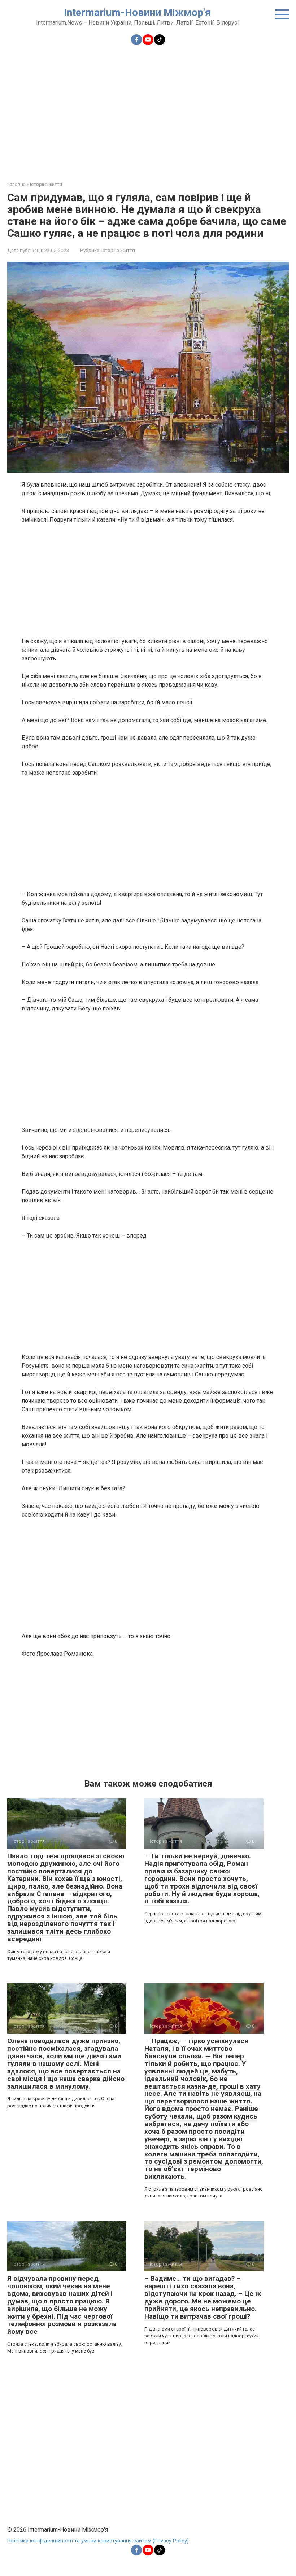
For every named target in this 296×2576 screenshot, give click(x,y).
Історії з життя (118, 250)
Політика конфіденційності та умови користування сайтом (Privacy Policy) (98, 2541)
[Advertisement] (148, 109)
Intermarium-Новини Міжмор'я (137, 12)
